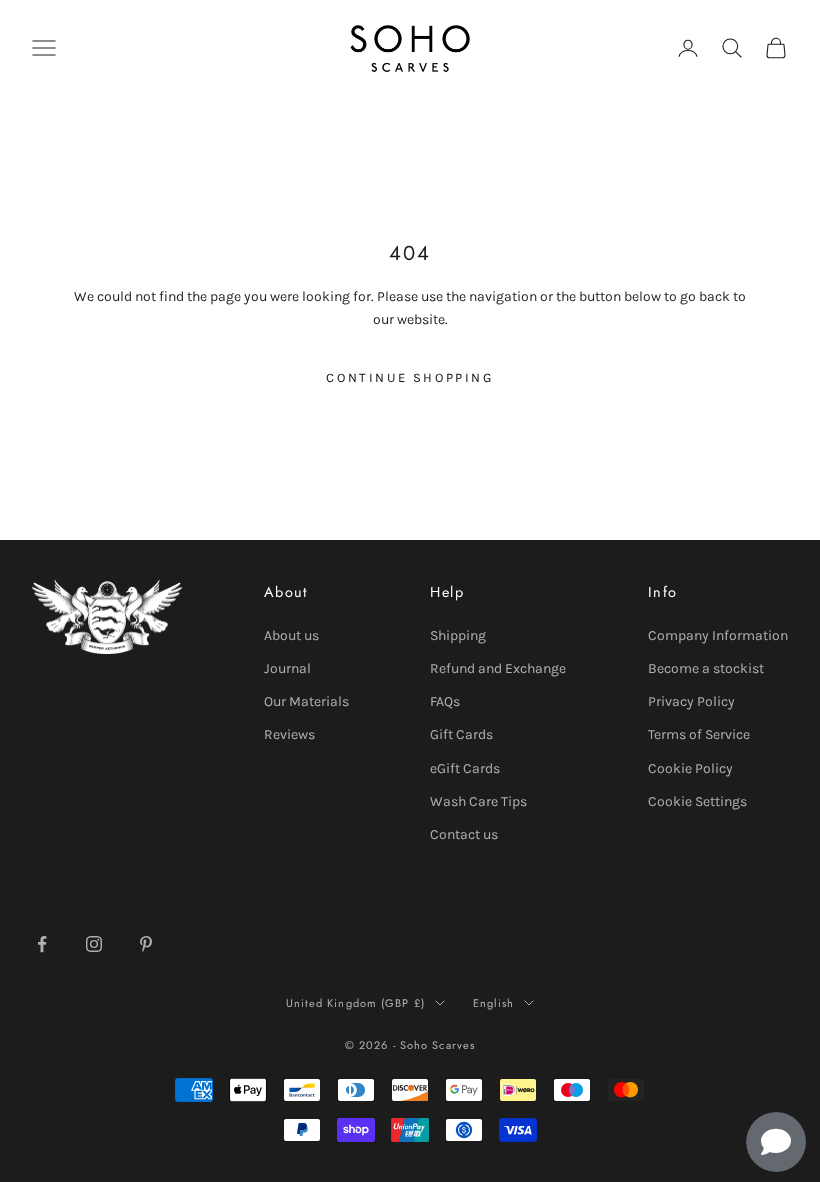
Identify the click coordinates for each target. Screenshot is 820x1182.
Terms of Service (699, 734)
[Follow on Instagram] (94, 944)
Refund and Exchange (498, 668)
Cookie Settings (697, 801)
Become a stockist (706, 668)
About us (291, 635)
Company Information (718, 635)
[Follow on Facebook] (42, 944)
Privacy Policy (691, 701)
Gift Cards (461, 734)
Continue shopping (409, 377)
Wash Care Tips (478, 801)
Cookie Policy (690, 768)
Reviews (289, 734)
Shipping (458, 635)
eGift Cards (465, 768)
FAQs (445, 701)
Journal (287, 668)
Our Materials (306, 701)
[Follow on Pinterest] (146, 944)
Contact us (464, 834)
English (494, 1003)
